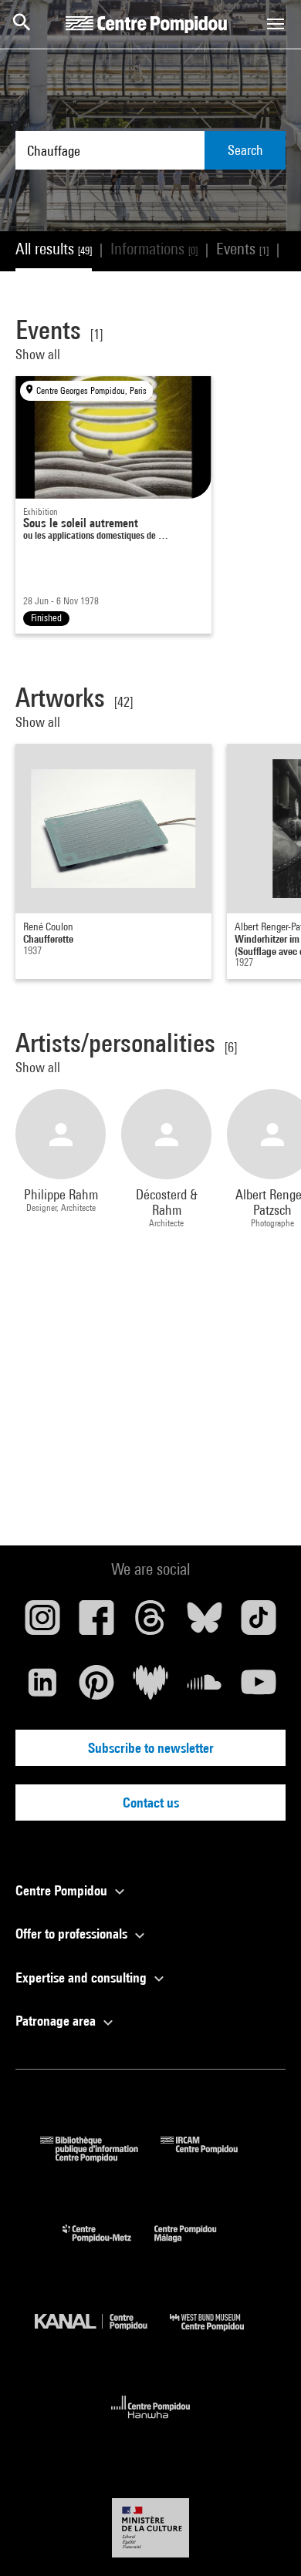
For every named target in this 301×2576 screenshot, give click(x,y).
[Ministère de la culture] (150, 2528)
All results (54, 249)
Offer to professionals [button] (73, 1934)
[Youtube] (259, 1688)
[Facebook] (96, 1623)
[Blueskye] (205, 1623)
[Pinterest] (96, 1688)
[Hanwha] (151, 2423)
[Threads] (150, 1623)
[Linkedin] (42, 1688)
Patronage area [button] (57, 2021)
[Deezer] (150, 1688)
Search (245, 150)
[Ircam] (211, 2157)
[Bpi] (100, 2157)
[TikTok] (259, 1623)
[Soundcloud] (205, 1688)
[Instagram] (42, 1623)
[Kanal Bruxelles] (102, 2334)
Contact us (151, 1803)
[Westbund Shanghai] (218, 2334)
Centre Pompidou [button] (63, 1890)
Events (242, 249)
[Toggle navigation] (276, 24)
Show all (39, 354)
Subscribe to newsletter (151, 1748)
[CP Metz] (108, 2246)
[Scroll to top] (265, 2540)
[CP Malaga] (197, 2246)
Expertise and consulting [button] (83, 1977)
